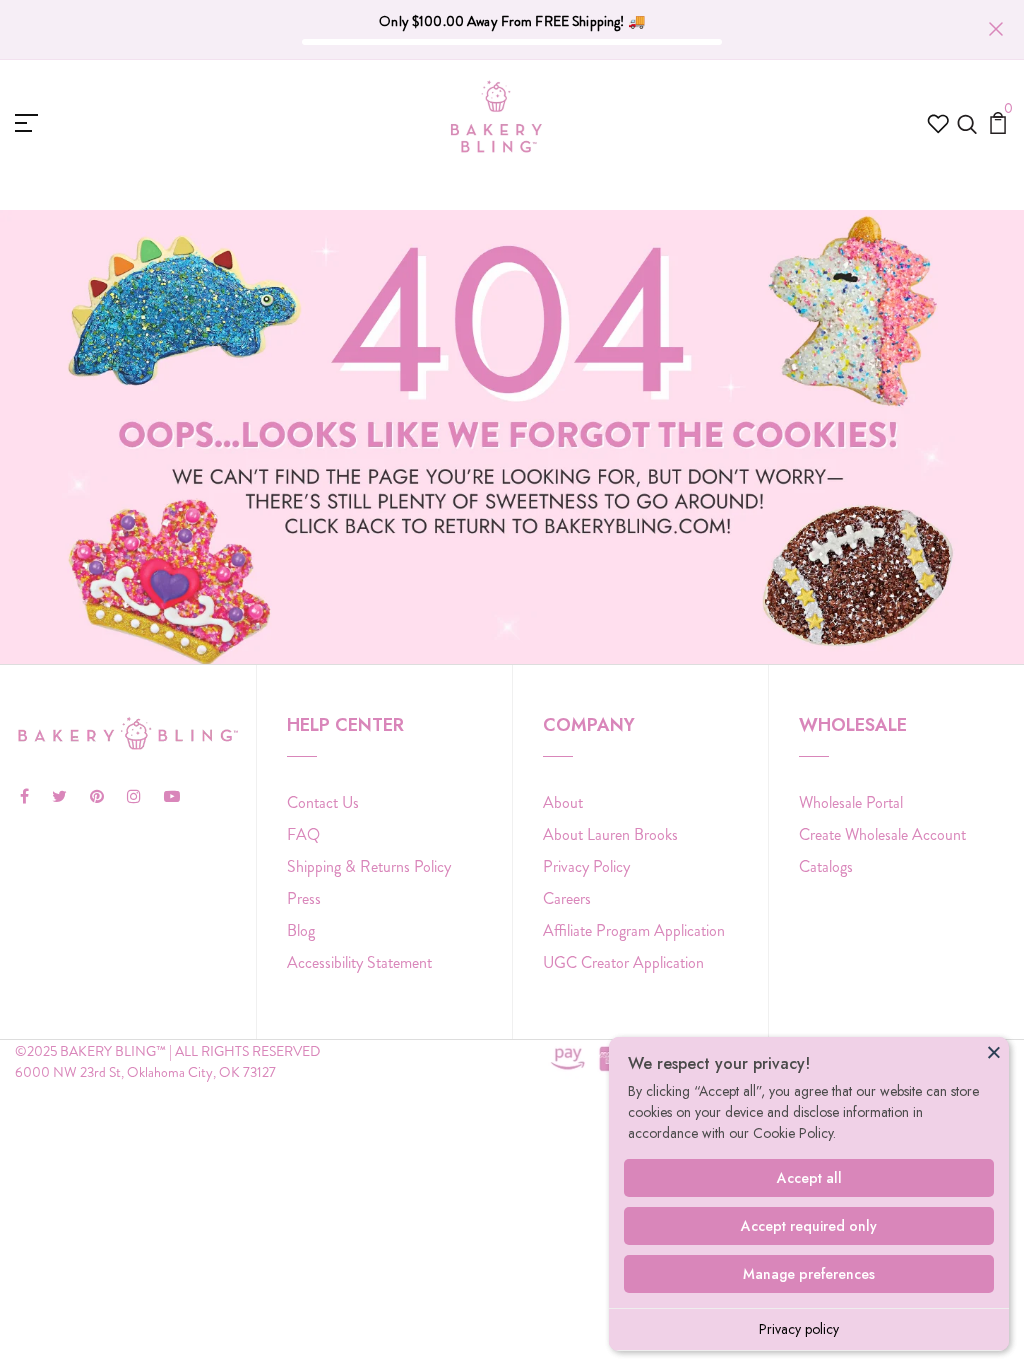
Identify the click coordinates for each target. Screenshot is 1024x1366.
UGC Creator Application (623, 962)
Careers (567, 898)
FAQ (303, 834)
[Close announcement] (996, 29)
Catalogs (826, 866)
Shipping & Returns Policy (369, 866)
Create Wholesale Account (882, 834)
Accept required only (809, 1226)
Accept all (809, 1178)
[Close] (994, 1052)
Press (304, 898)
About (563, 802)
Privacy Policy (586, 866)
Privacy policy (799, 1329)
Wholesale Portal (851, 802)
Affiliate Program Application (634, 930)
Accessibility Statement (359, 962)
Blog (301, 930)
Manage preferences (809, 1274)
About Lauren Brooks (610, 834)
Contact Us (323, 802)
